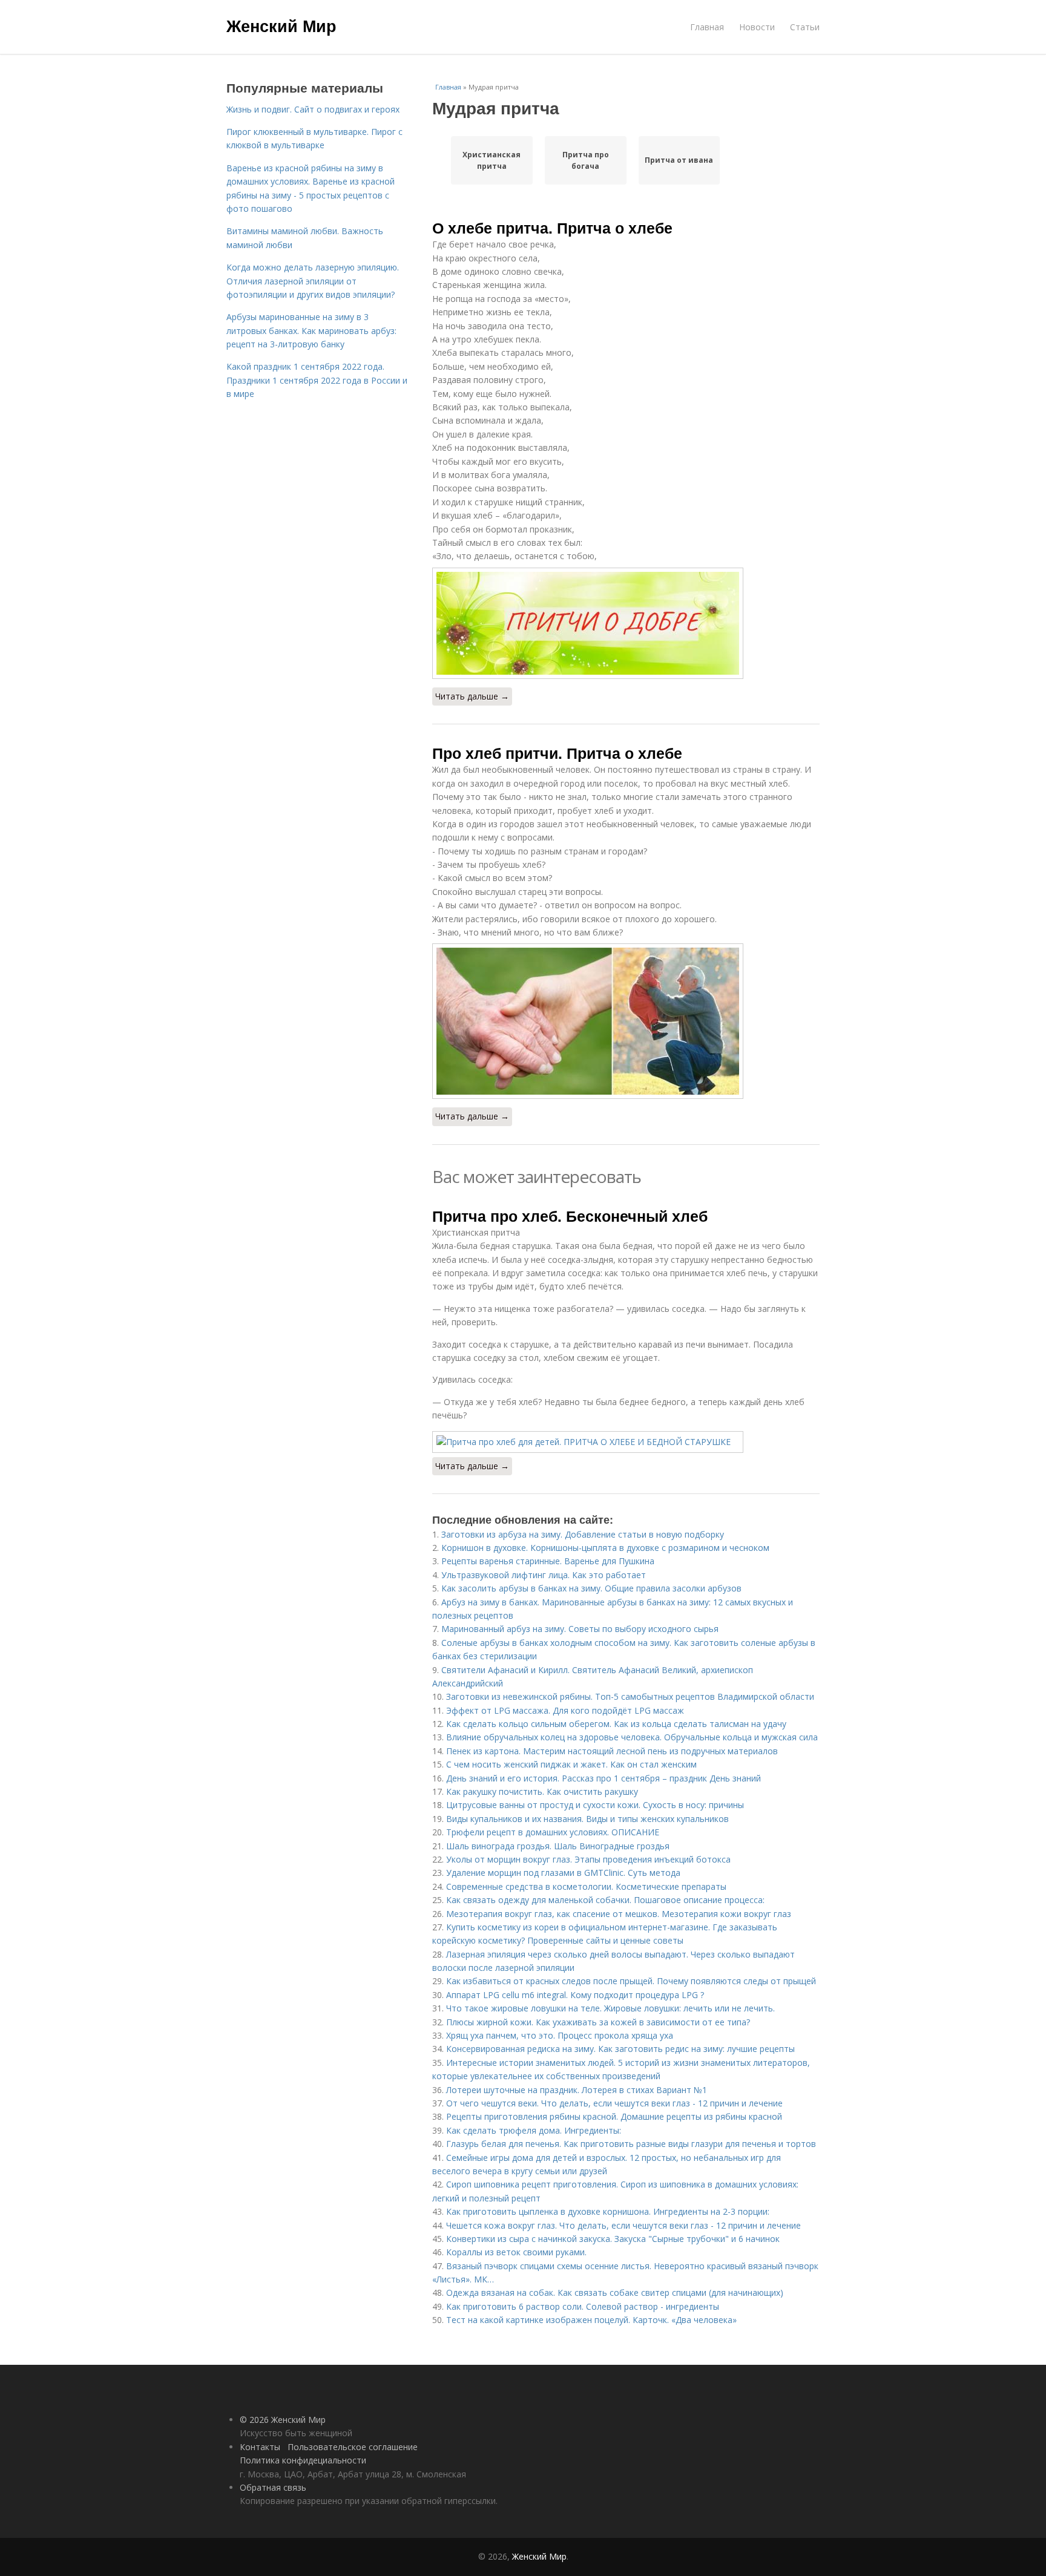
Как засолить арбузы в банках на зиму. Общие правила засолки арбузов (591, 1588)
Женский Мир (281, 25)
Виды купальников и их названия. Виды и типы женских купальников (587, 1819)
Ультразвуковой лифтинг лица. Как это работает (544, 1575)
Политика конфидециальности (303, 2460)
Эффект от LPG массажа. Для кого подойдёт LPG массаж (565, 1710)
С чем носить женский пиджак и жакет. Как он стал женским (571, 1764)
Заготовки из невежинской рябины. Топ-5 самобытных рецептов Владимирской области (630, 1696)
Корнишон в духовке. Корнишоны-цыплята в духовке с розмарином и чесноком (605, 1548)
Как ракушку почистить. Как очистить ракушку (542, 1791)
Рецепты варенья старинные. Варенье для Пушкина (548, 1561)
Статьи (805, 27)
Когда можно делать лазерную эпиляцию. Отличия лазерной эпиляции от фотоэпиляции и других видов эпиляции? (313, 281)
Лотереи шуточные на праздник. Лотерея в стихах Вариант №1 (577, 2090)
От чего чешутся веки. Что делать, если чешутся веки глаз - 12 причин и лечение (614, 2103)
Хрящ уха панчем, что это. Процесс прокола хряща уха (560, 2035)
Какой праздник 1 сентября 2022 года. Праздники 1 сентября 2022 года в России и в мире (317, 380)
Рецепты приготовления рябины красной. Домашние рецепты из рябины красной (614, 2116)
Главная (707, 27)
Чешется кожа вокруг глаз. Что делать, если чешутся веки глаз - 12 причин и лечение (623, 2225)
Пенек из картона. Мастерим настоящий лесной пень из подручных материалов (612, 1751)
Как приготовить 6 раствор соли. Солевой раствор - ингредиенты (583, 2306)
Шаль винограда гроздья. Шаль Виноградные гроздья (558, 1846)
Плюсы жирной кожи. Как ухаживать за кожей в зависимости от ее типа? (598, 2022)
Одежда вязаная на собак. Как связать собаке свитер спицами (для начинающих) (615, 2293)
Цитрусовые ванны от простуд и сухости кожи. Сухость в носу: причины (595, 1805)
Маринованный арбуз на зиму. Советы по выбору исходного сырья (580, 1629)
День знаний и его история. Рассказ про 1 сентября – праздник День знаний (604, 1778)
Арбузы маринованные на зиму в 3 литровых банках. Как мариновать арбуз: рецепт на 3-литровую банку (311, 330)
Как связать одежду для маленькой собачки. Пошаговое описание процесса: (605, 1900)
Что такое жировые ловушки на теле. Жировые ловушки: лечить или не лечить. (610, 2008)
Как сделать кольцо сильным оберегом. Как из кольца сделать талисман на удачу (616, 1724)
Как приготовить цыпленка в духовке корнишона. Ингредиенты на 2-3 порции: (608, 2211)
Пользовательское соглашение (353, 2447)
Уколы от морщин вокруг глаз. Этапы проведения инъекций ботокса (588, 1859)
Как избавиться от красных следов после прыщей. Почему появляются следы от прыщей (631, 1981)
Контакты (260, 2447)
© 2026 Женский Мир (283, 2420)
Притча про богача (586, 160)
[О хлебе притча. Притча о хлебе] (626, 623)
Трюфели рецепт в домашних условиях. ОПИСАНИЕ (553, 1832)
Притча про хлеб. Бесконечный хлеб (570, 1216)
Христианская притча (492, 160)
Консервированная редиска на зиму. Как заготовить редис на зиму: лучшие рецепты (620, 2049)
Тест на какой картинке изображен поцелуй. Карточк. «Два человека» (591, 2320)
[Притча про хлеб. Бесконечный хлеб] (626, 1442)
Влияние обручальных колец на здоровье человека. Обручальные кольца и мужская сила (632, 1737)
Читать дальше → (472, 696)
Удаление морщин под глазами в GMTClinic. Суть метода (563, 1873)
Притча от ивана (679, 160)
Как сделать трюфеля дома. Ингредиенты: (534, 2130)
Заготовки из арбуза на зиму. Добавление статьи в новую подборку (583, 1534)
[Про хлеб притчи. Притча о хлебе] (626, 1021)
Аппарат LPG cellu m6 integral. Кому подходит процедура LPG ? (575, 1995)
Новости (757, 27)
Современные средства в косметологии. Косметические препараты (586, 1886)
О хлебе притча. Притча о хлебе (552, 228)
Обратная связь (273, 2487)
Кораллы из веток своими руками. (516, 2252)
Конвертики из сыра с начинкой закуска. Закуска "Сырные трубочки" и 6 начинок (613, 2239)
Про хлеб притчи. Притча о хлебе (557, 753)
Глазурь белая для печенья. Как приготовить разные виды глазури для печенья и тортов (631, 2144)
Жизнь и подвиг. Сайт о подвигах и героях (313, 109)
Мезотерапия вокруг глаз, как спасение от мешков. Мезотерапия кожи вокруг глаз (619, 1914)
